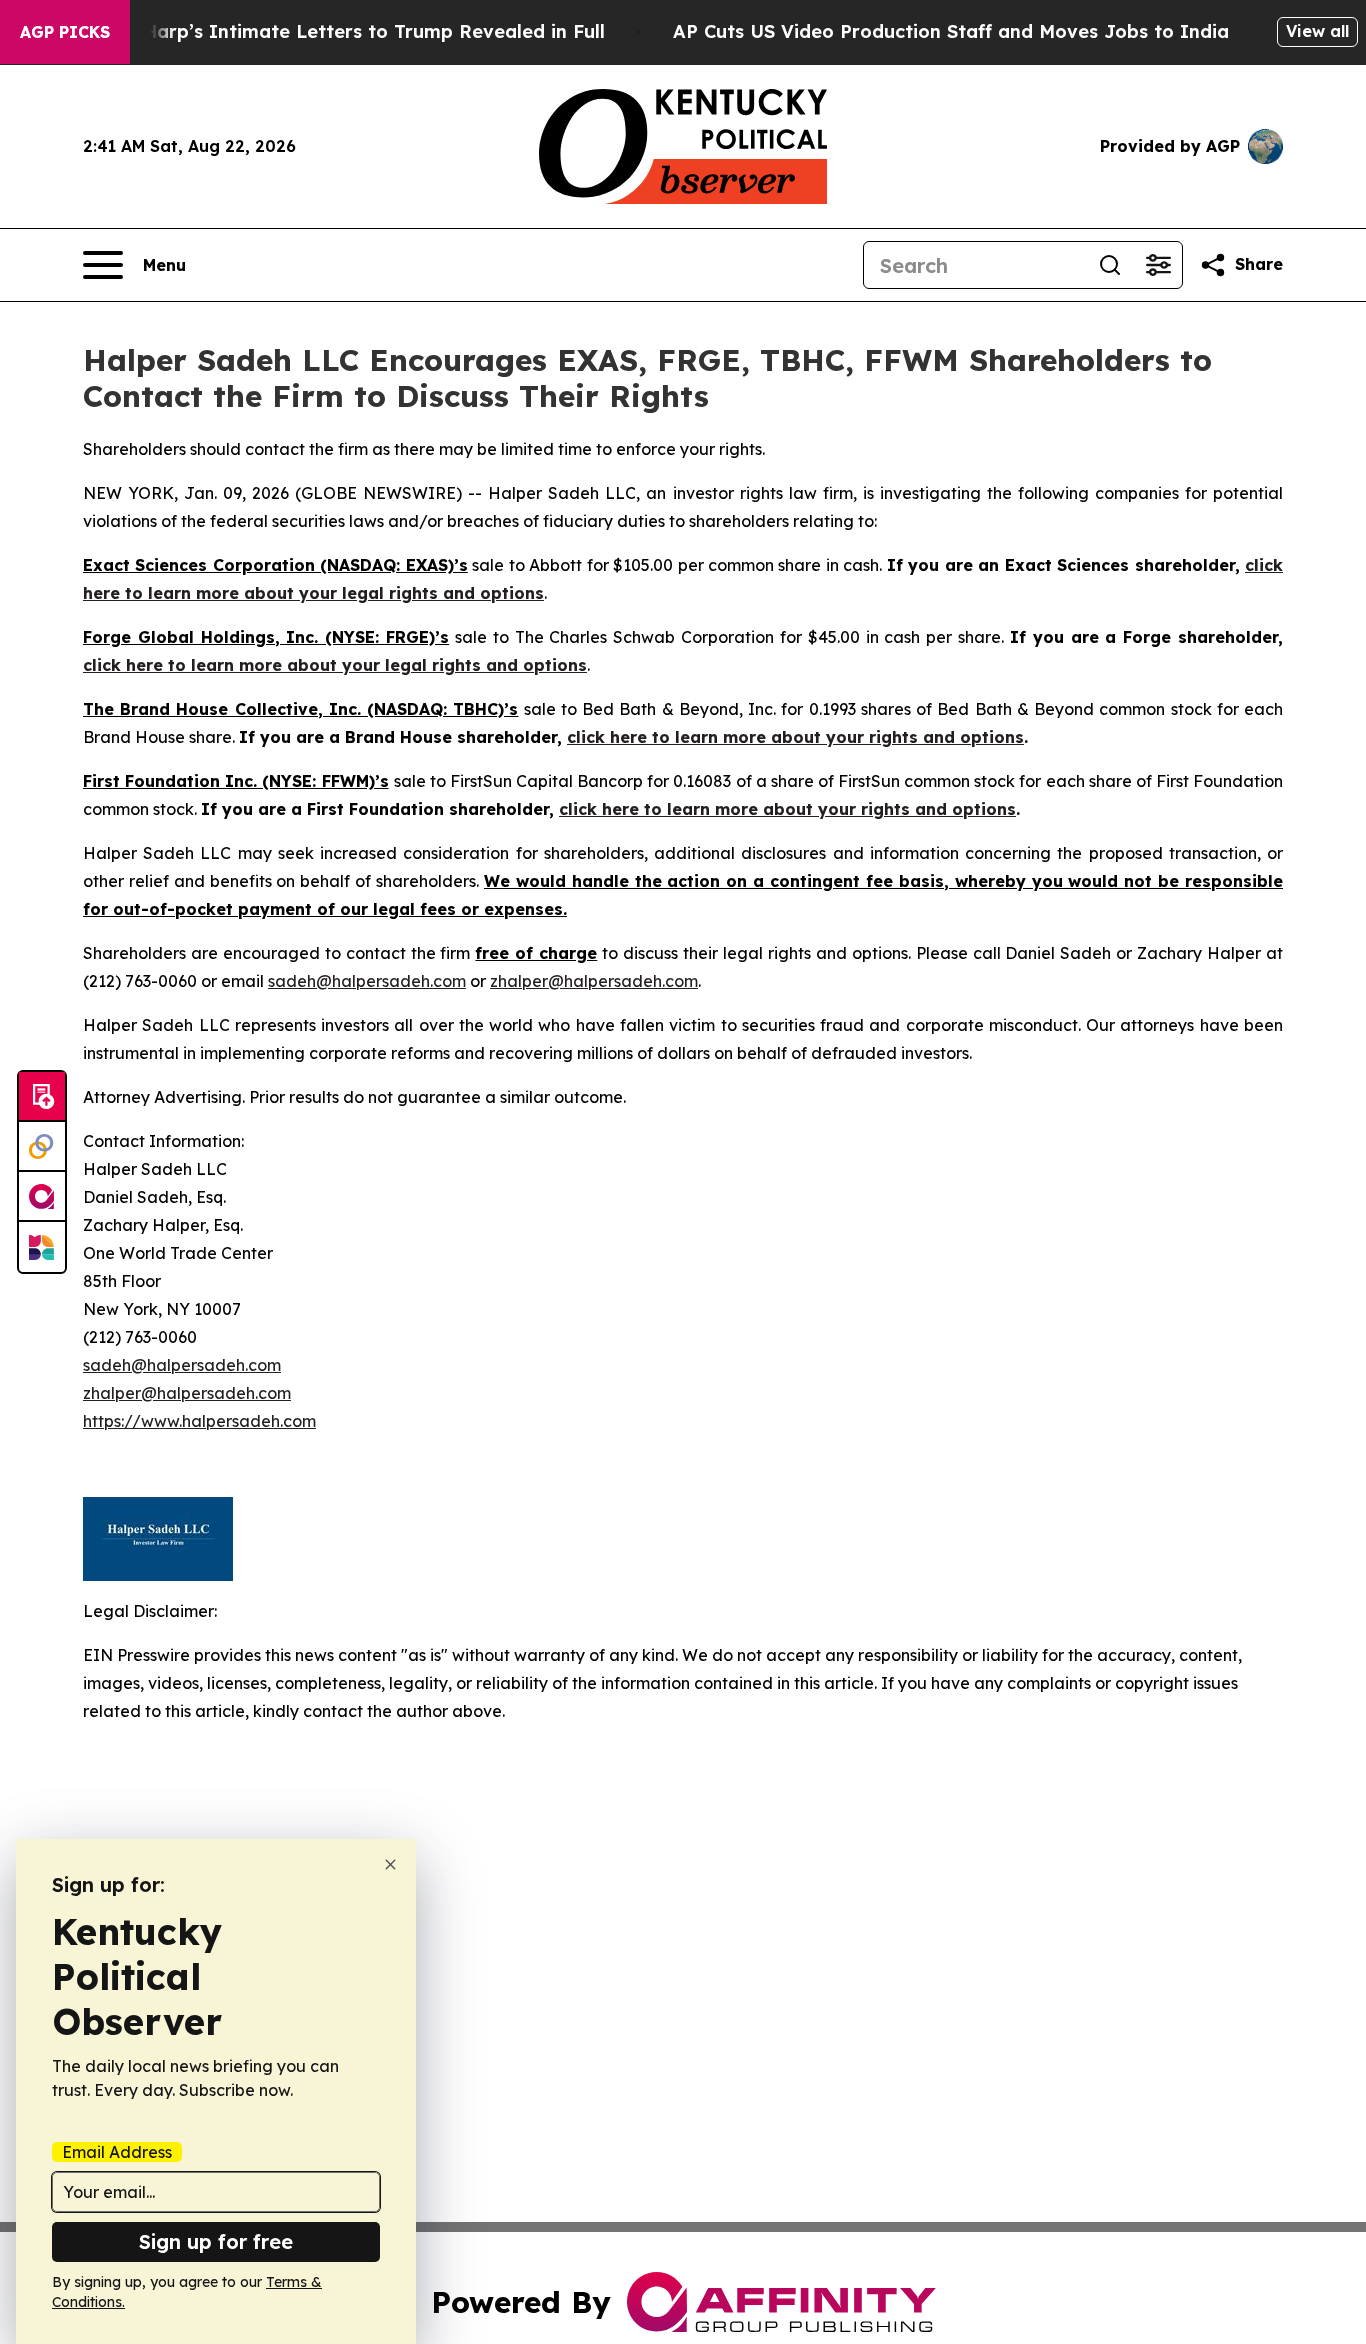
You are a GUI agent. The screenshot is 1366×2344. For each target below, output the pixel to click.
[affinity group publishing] (42, 1197)
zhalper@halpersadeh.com (594, 981)
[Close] (390, 1864)
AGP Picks (65, 32)
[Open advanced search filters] (1158, 265)
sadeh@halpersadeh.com (367, 981)
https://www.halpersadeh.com (199, 1421)
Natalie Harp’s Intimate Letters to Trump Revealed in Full (337, 31)
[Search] (1110, 265)
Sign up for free (216, 2241)
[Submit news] (42, 1097)
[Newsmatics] (42, 1247)
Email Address (117, 2152)
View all (1317, 31)
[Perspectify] (42, 1147)
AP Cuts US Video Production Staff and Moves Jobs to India (951, 31)
